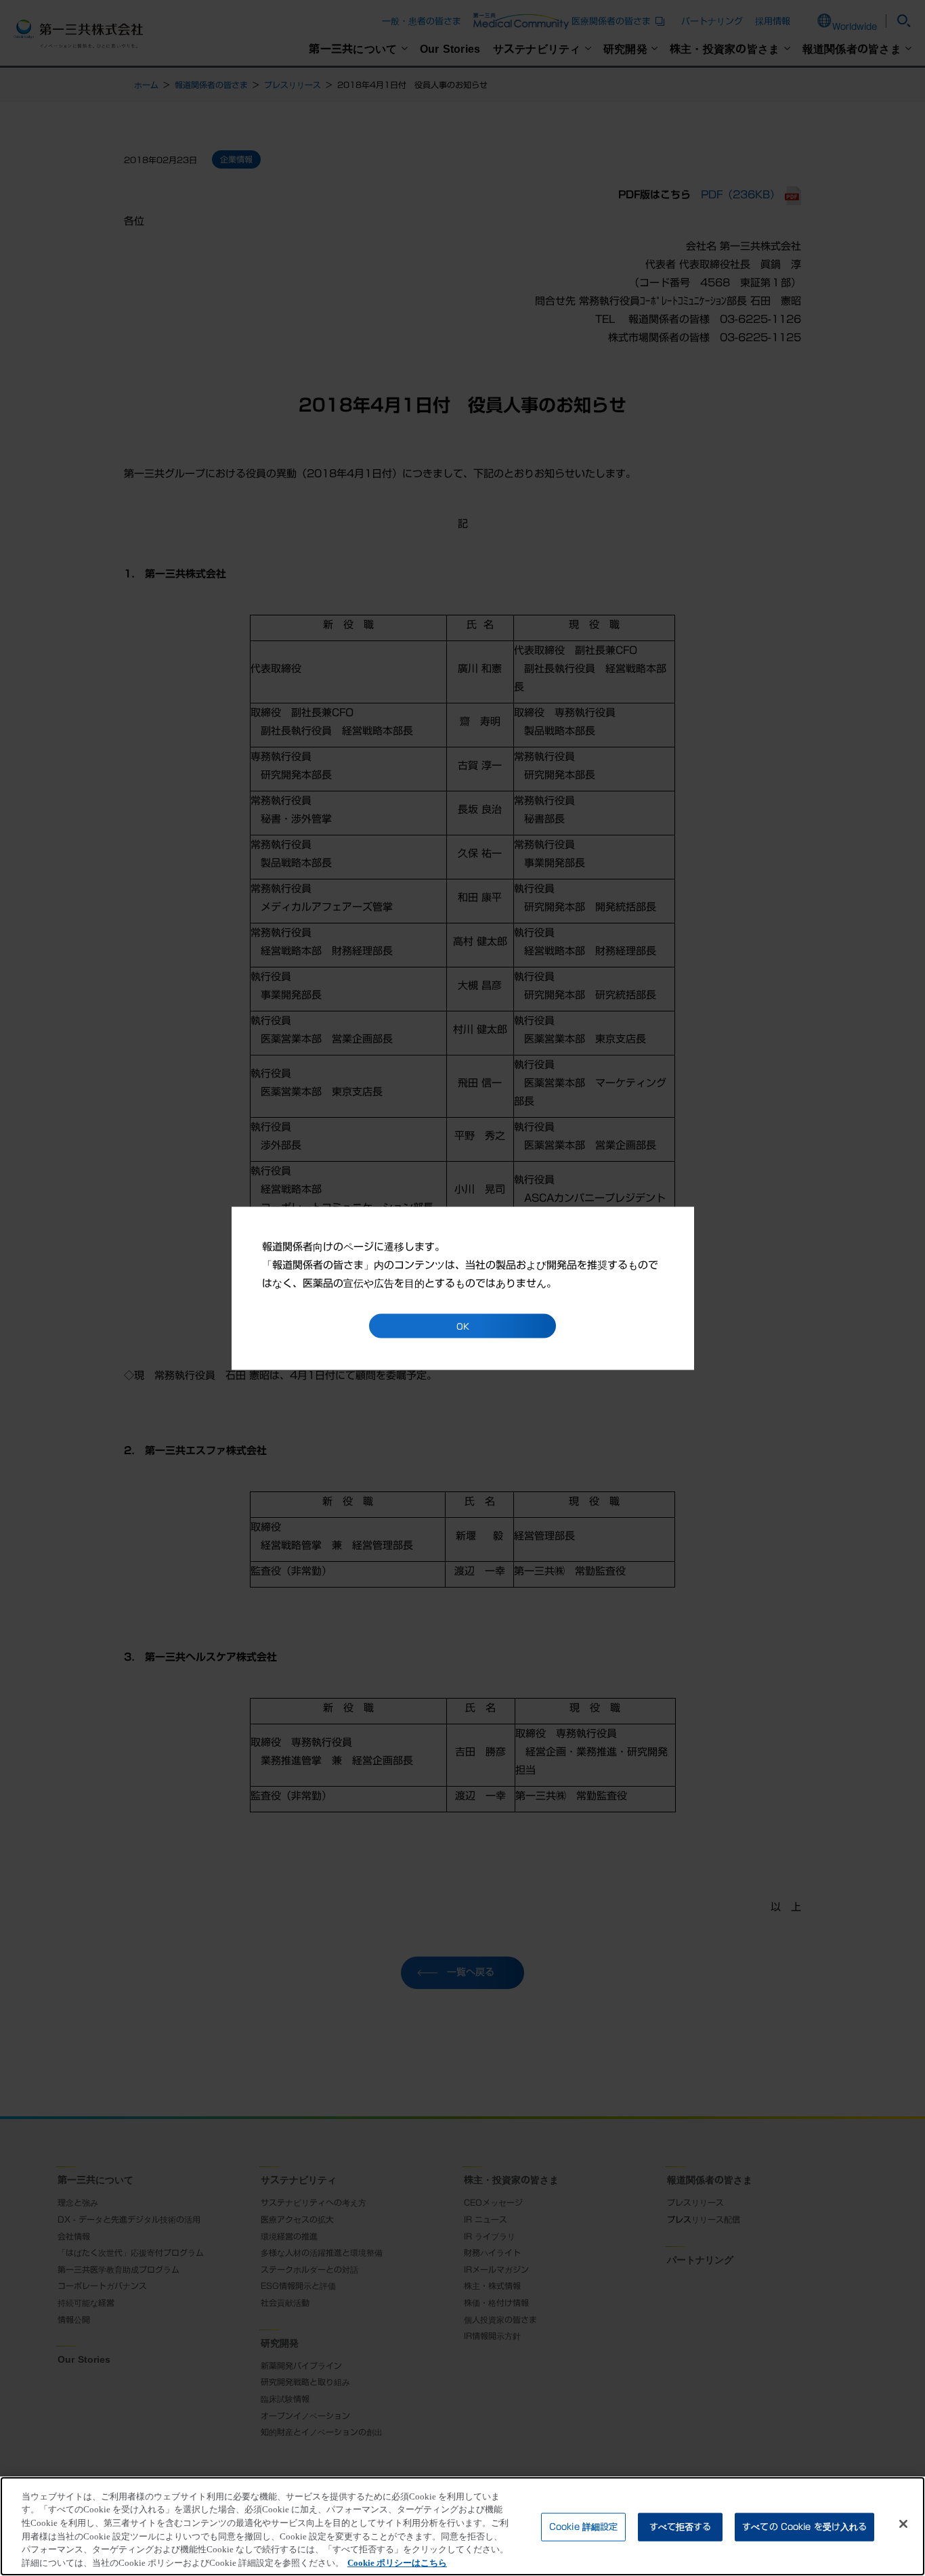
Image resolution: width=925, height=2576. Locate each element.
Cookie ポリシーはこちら (397, 2562)
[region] (462, 2526)
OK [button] (463, 1326)
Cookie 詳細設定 (583, 2527)
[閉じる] (903, 2524)
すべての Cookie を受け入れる (804, 2527)
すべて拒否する (681, 2527)
